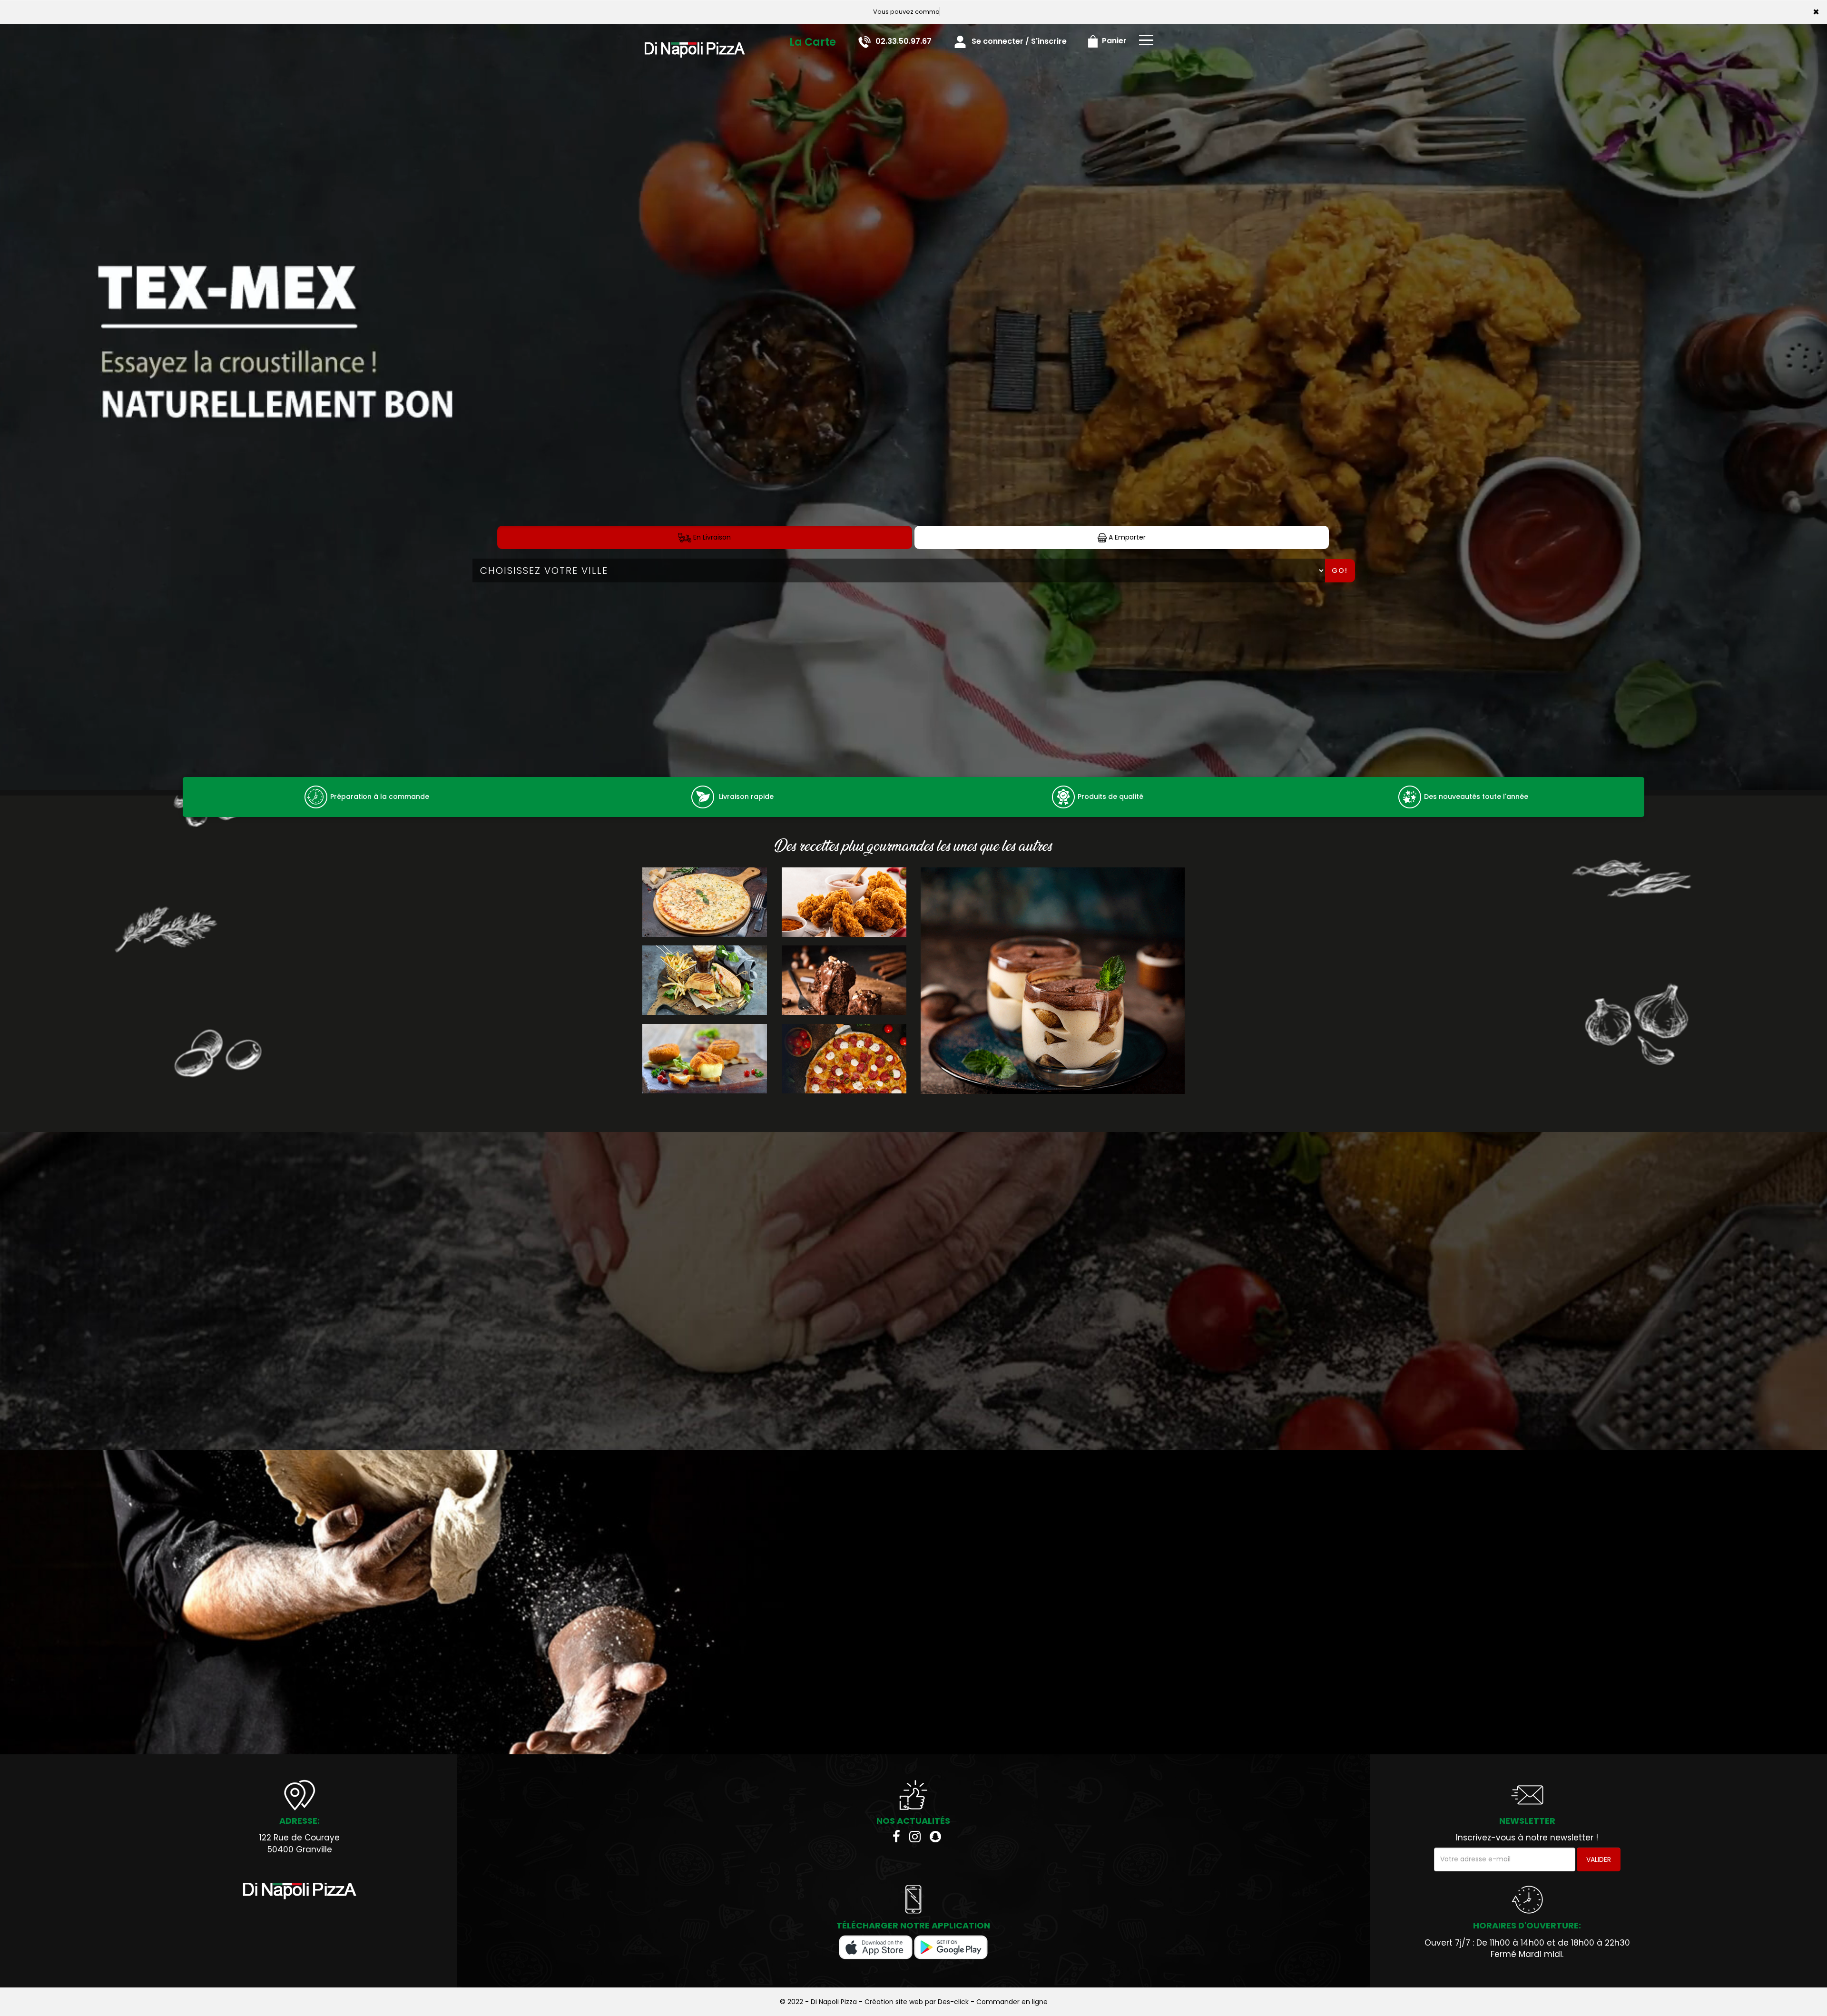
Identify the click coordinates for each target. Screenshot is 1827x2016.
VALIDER (1599, 1859)
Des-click (953, 2002)
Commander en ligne (1012, 2002)
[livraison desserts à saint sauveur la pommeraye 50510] (1053, 981)
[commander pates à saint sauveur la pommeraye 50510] (1410, 797)
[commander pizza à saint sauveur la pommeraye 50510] (300, 1891)
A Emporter (1126, 537)
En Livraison (711, 537)
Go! (1340, 570)
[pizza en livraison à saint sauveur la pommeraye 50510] (695, 38)
